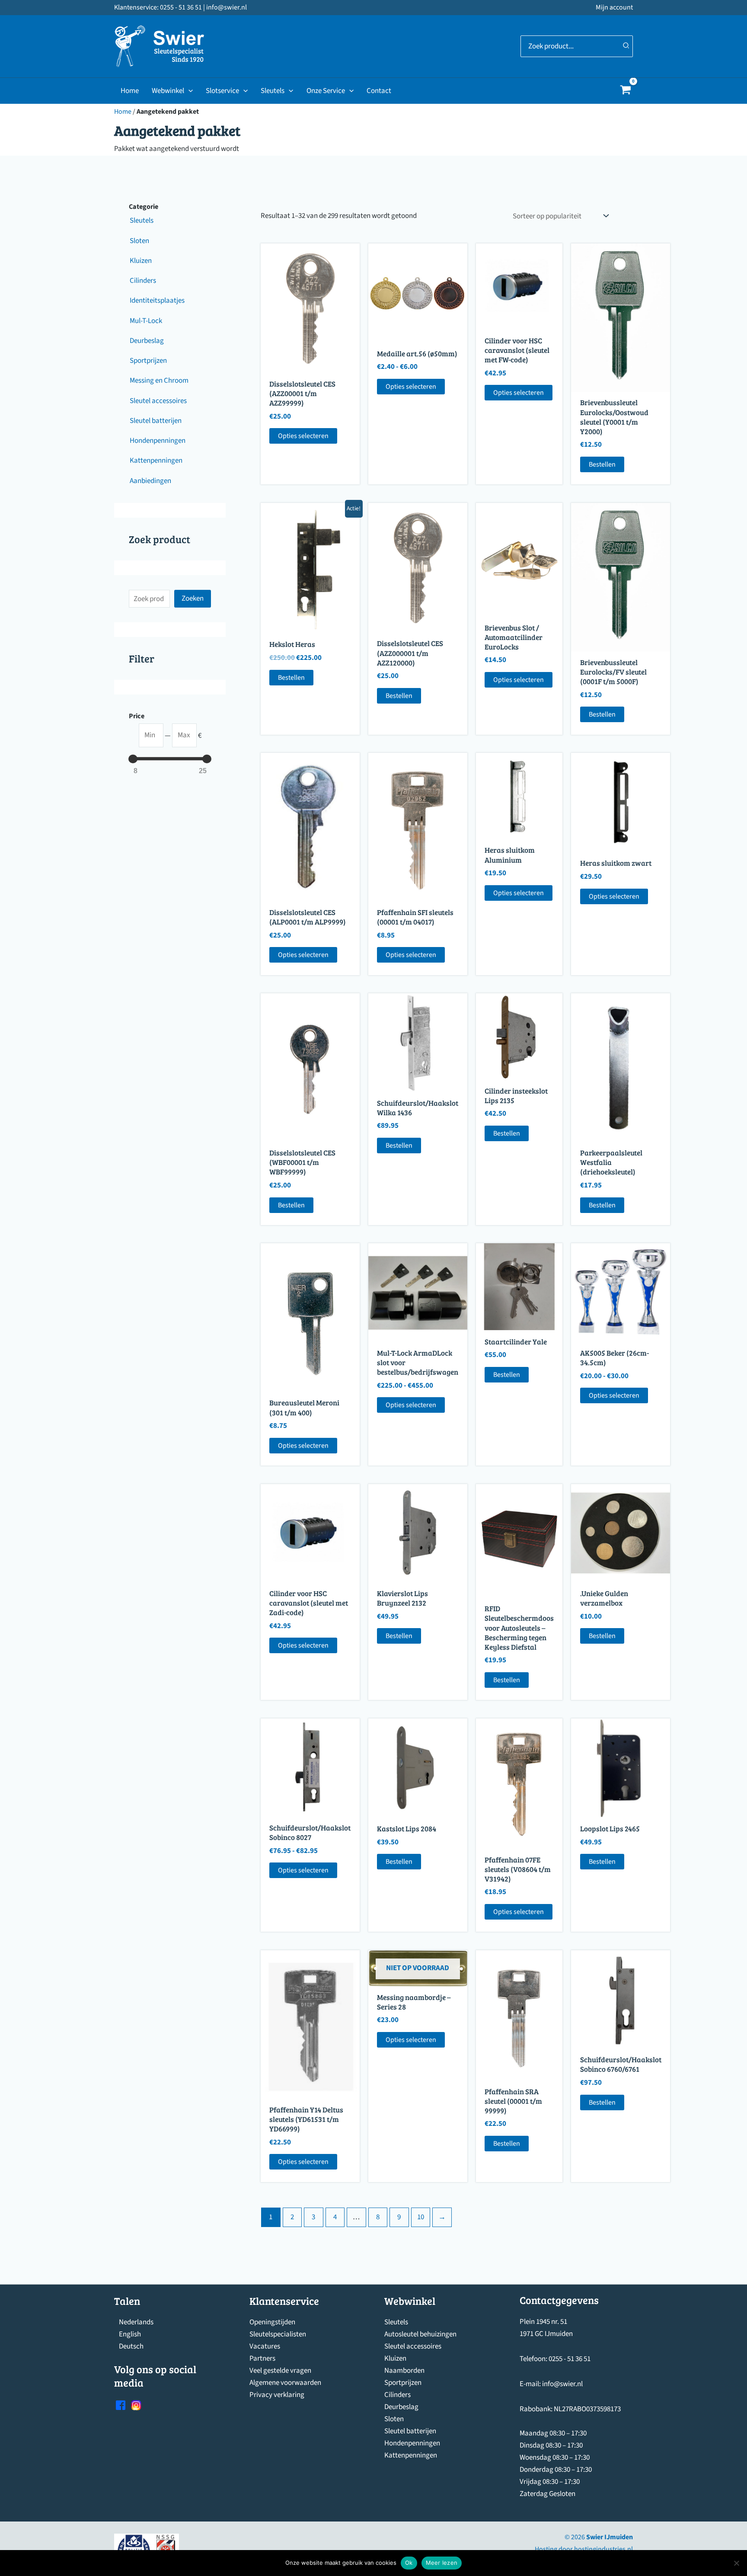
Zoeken (193, 598)
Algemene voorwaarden (285, 2383)
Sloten (394, 2419)
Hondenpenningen (412, 2443)
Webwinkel (168, 91)
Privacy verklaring (277, 2395)
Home (130, 91)
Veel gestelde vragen (280, 2371)
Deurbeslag (401, 2407)
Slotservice (222, 91)
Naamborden (404, 2371)
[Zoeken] (626, 46)
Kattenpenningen (411, 2455)
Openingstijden (272, 2322)
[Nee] (736, 2563)
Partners (262, 2358)
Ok (409, 2563)
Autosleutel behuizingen (420, 2334)
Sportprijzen (403, 2383)
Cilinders (397, 2395)
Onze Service (326, 91)
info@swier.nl (562, 2384)
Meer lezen (442, 2563)
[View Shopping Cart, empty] (626, 91)
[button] (188, 91)
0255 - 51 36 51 (570, 2359)
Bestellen (602, 464)
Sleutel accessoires (413, 2346)
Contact (379, 91)
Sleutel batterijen (410, 2431)
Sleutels (273, 91)
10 (421, 2217)
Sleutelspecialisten (278, 2334)
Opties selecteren (303, 436)
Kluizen (395, 2358)
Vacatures (265, 2346)
